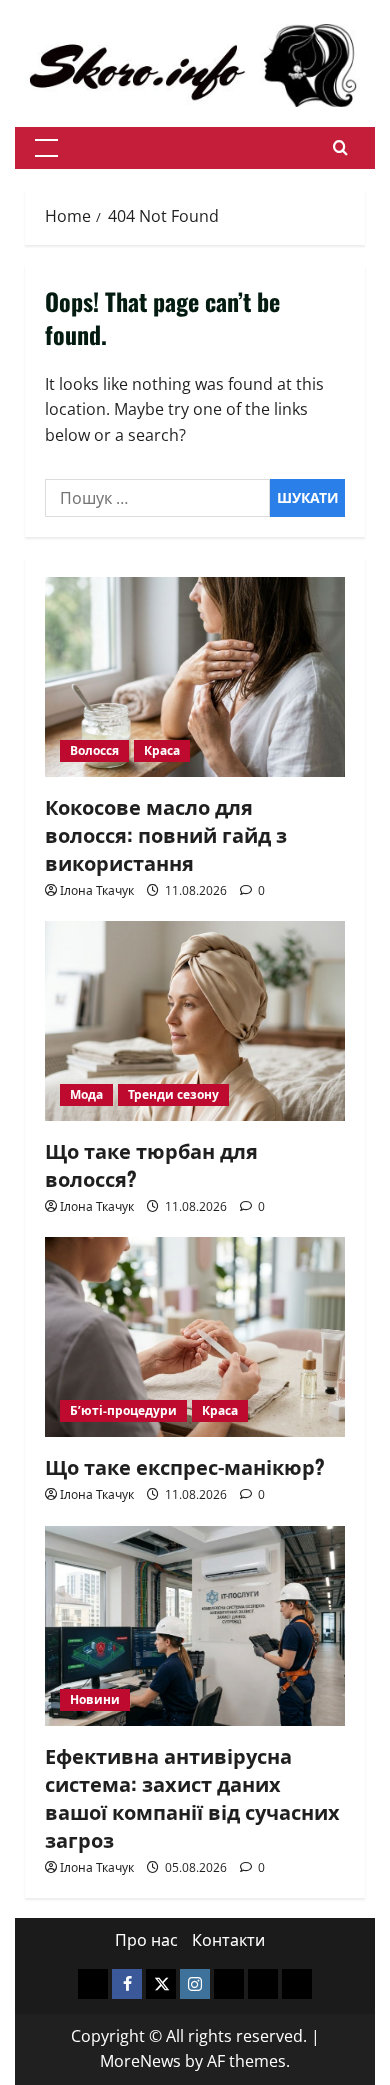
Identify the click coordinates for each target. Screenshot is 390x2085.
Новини (95, 1699)
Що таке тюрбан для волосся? (151, 1164)
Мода (86, 1094)
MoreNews (140, 2061)
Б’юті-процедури (123, 1410)
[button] (46, 148)
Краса (162, 750)
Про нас (146, 1940)
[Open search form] (340, 148)
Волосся (94, 750)
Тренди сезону (173, 1094)
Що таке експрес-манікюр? (185, 1466)
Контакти (228, 1940)
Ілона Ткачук (97, 890)
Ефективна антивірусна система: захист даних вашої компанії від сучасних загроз (192, 1797)
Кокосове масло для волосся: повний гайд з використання (166, 834)
